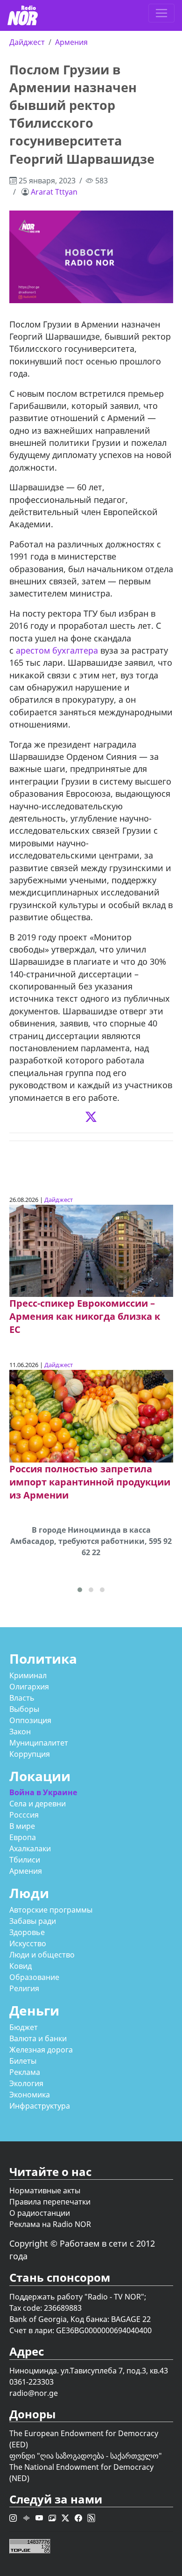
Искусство (28, 1943)
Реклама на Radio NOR (50, 2224)
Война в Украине (43, 1792)
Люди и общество (42, 1955)
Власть (22, 1698)
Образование (34, 1977)
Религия (24, 1988)
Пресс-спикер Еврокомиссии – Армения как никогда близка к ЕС (85, 1316)
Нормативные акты (45, 2190)
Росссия (24, 1815)
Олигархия (29, 1687)
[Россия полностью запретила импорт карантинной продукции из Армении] (91, 1415)
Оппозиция (30, 1720)
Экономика (30, 2095)
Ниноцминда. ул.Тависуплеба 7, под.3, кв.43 (89, 2371)
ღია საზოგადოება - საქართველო (99, 2456)
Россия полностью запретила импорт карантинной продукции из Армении (90, 1482)
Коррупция (30, 1754)
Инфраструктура (40, 2106)
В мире (22, 1826)
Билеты (23, 2061)
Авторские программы (51, 1910)
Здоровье (27, 1932)
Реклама (25, 2072)
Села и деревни (38, 1804)
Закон (20, 1732)
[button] (80, 1590)
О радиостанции (40, 2213)
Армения (71, 42)
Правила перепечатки (50, 2202)
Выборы (24, 1709)
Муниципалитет (39, 1743)
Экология (26, 2083)
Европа (23, 1837)
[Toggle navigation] (161, 13)
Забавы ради (33, 1921)
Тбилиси (25, 1860)
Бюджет (24, 2027)
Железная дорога (41, 2050)
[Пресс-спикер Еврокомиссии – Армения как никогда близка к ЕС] (91, 1250)
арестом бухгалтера (56, 650)
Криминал (28, 1675)
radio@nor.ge (34, 2393)
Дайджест (27, 42)
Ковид (21, 1966)
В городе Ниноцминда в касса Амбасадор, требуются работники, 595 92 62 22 (91, 1541)
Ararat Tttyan (54, 192)
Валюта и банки (38, 2038)
